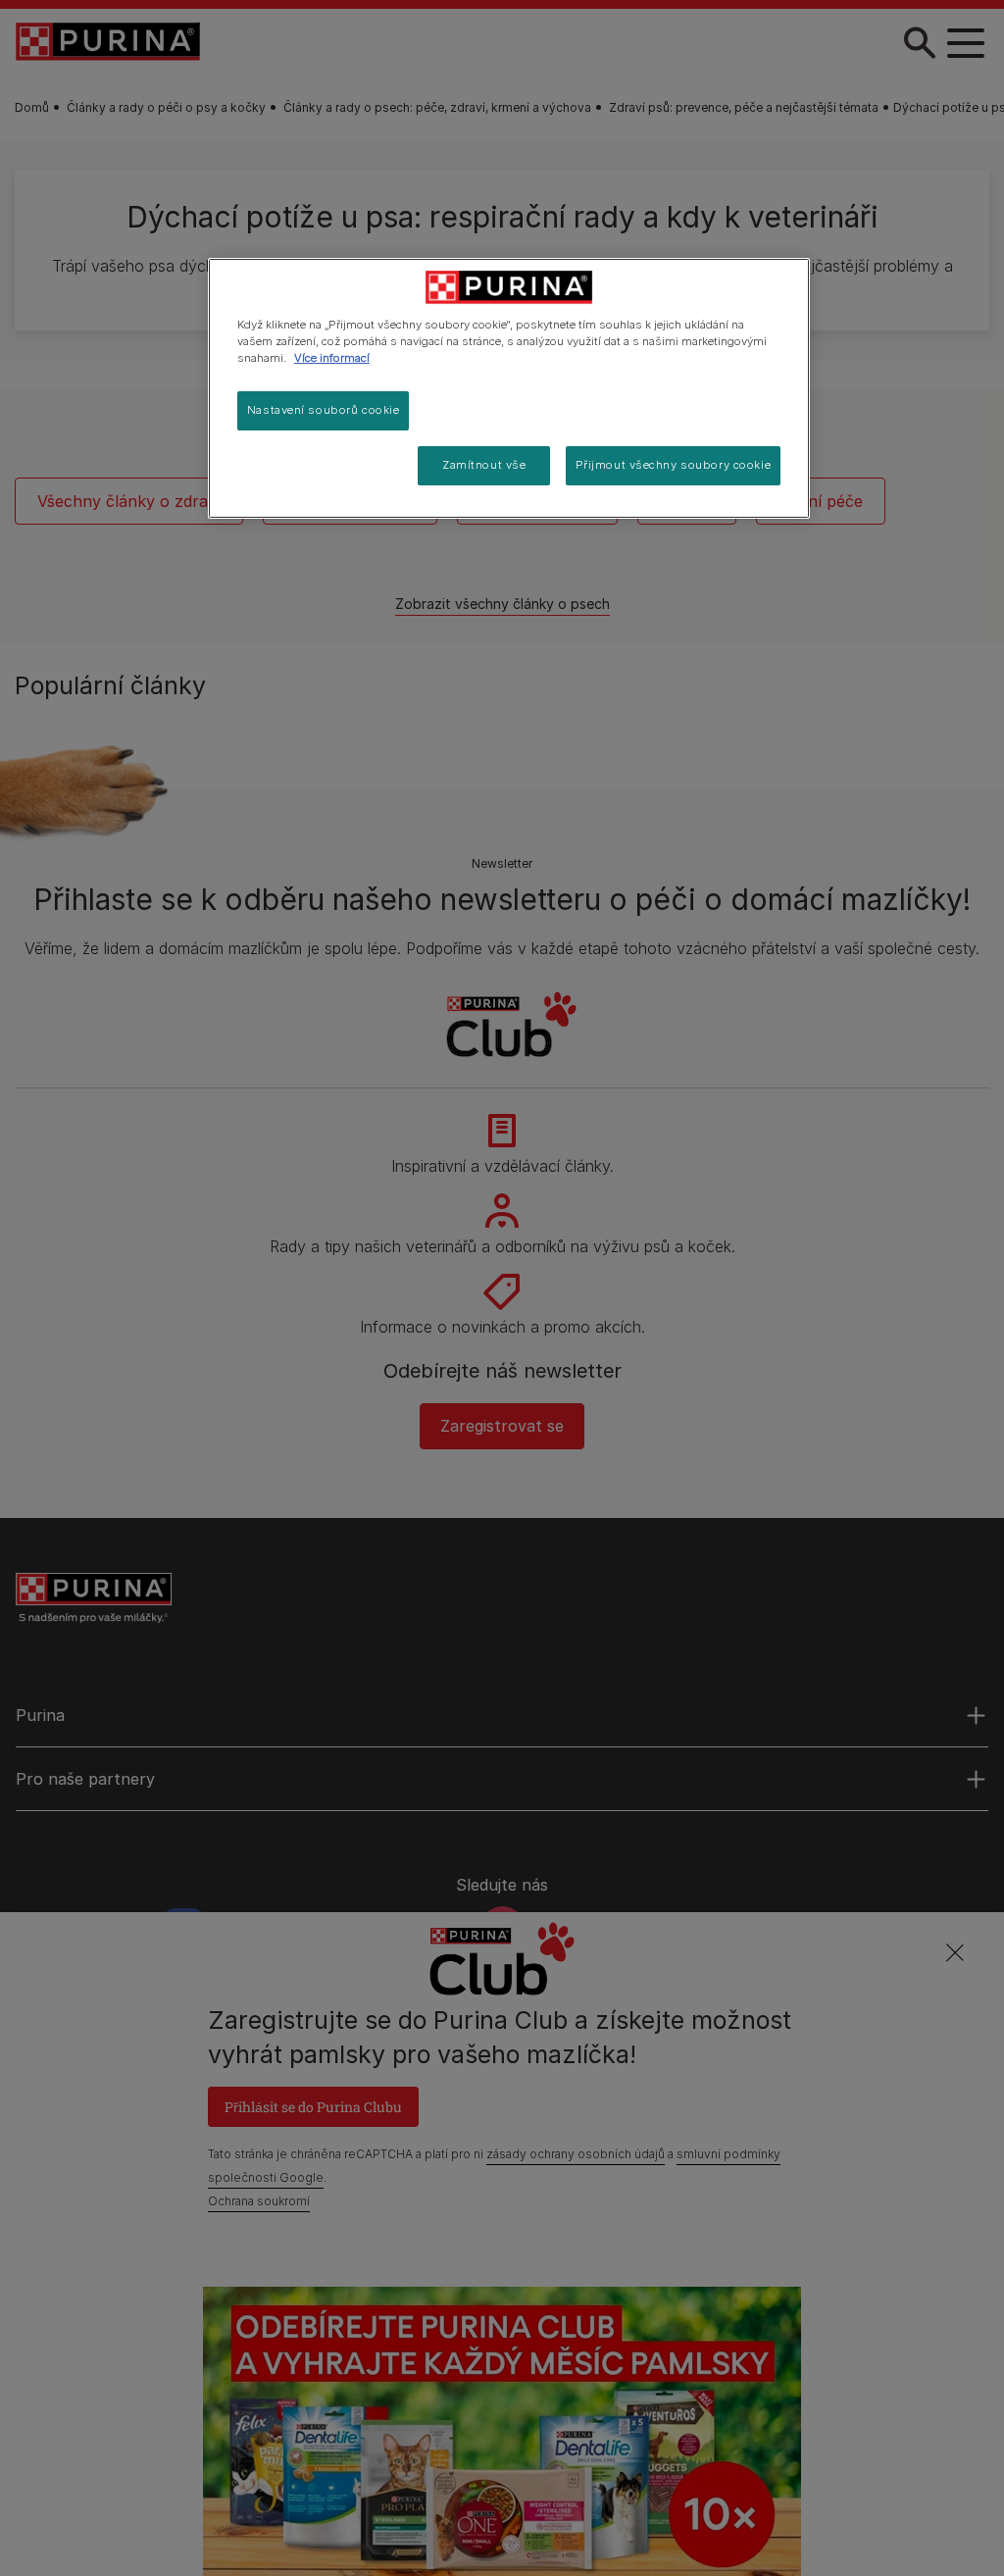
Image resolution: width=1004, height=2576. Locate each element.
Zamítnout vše (484, 465)
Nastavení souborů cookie (324, 410)
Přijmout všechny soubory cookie (674, 465)
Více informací (332, 358)
